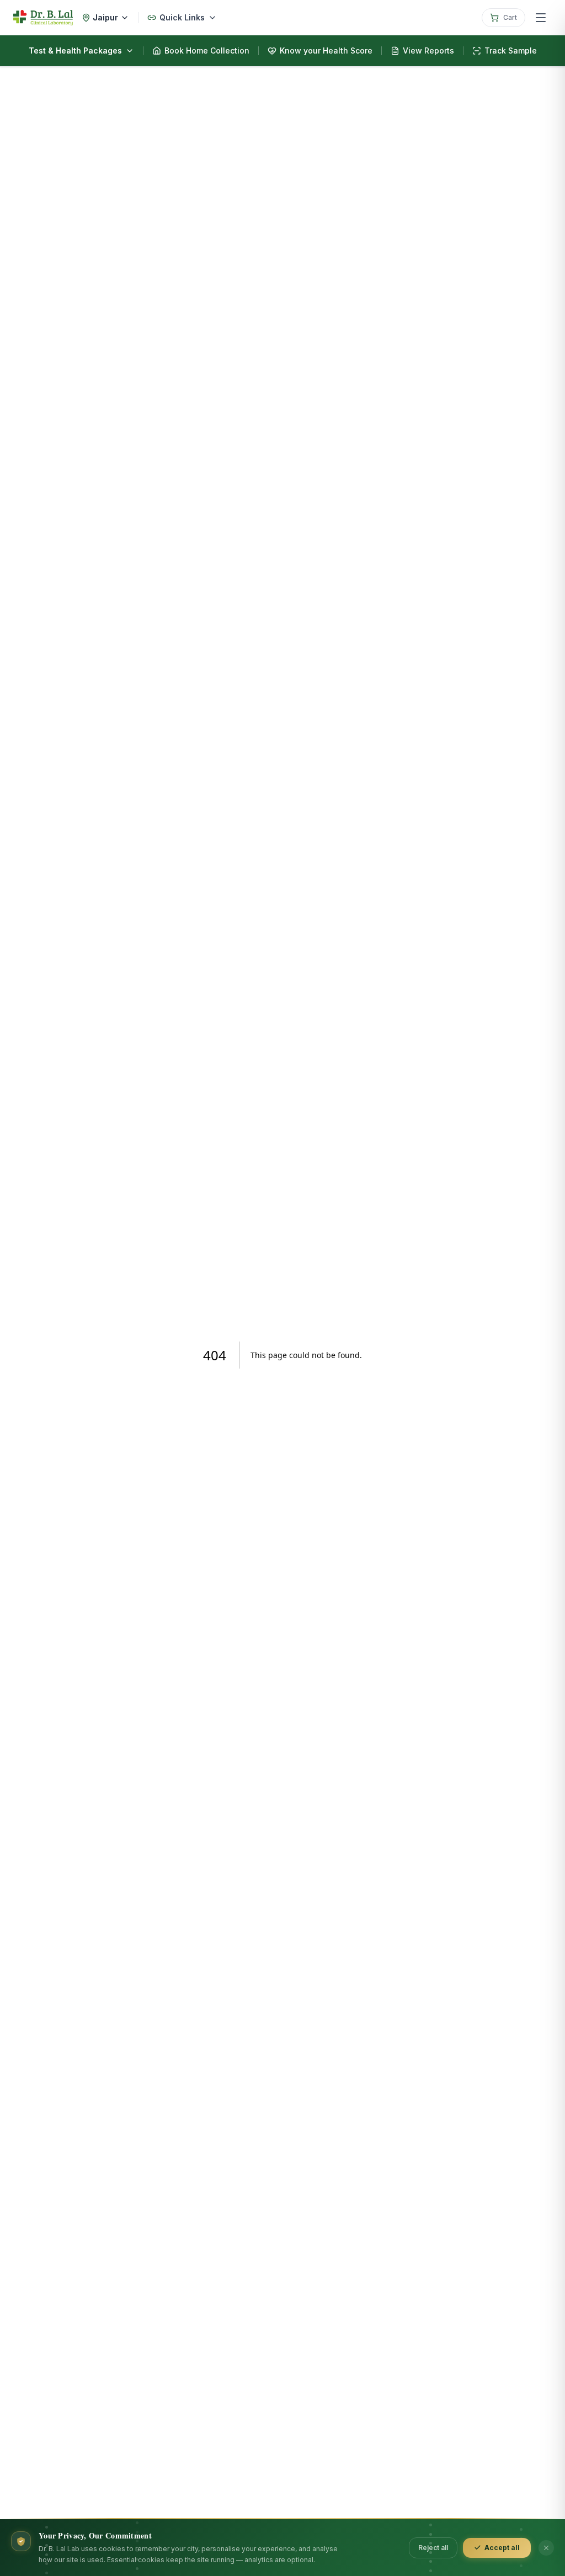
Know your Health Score (326, 50)
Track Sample (511, 50)
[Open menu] (541, 18)
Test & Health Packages (75, 50)
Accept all (502, 2548)
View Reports (428, 50)
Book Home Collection (207, 50)
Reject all (433, 2548)
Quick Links (182, 17)
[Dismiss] (546, 2548)
